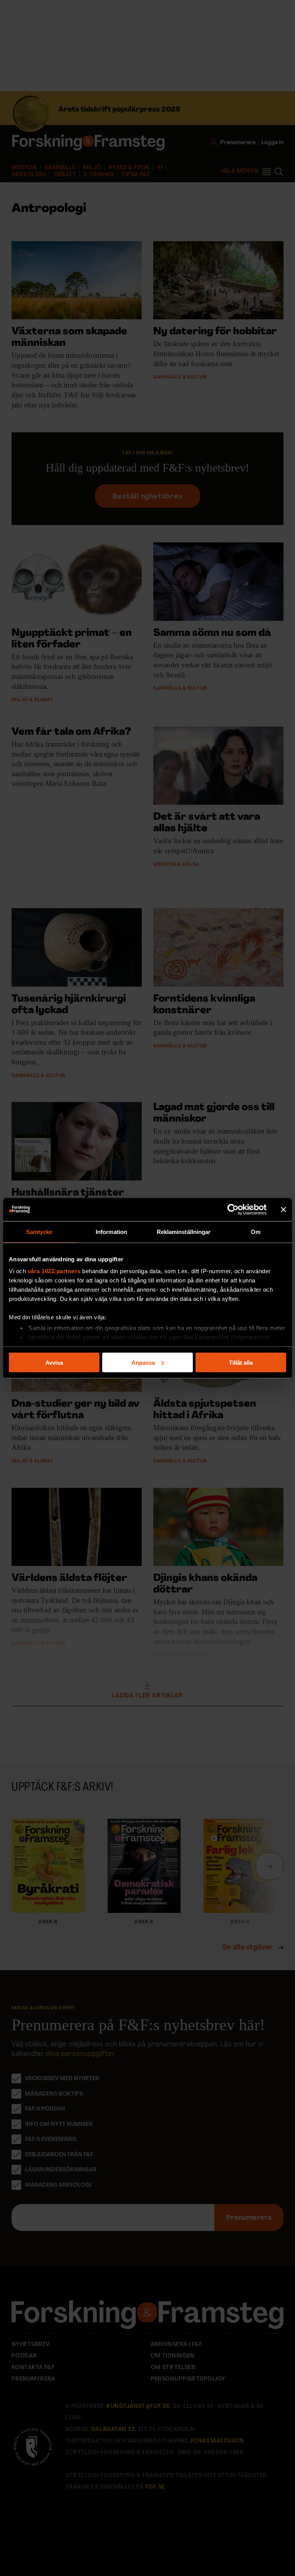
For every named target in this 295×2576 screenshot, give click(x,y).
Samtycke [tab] (39, 1231)
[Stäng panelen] (283, 1209)
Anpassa (143, 1362)
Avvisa (54, 1362)
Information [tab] (111, 1231)
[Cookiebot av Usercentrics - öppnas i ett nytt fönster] (233, 1209)
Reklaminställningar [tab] (184, 1231)
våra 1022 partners (54, 1271)
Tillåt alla (241, 1362)
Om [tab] (256, 1231)
